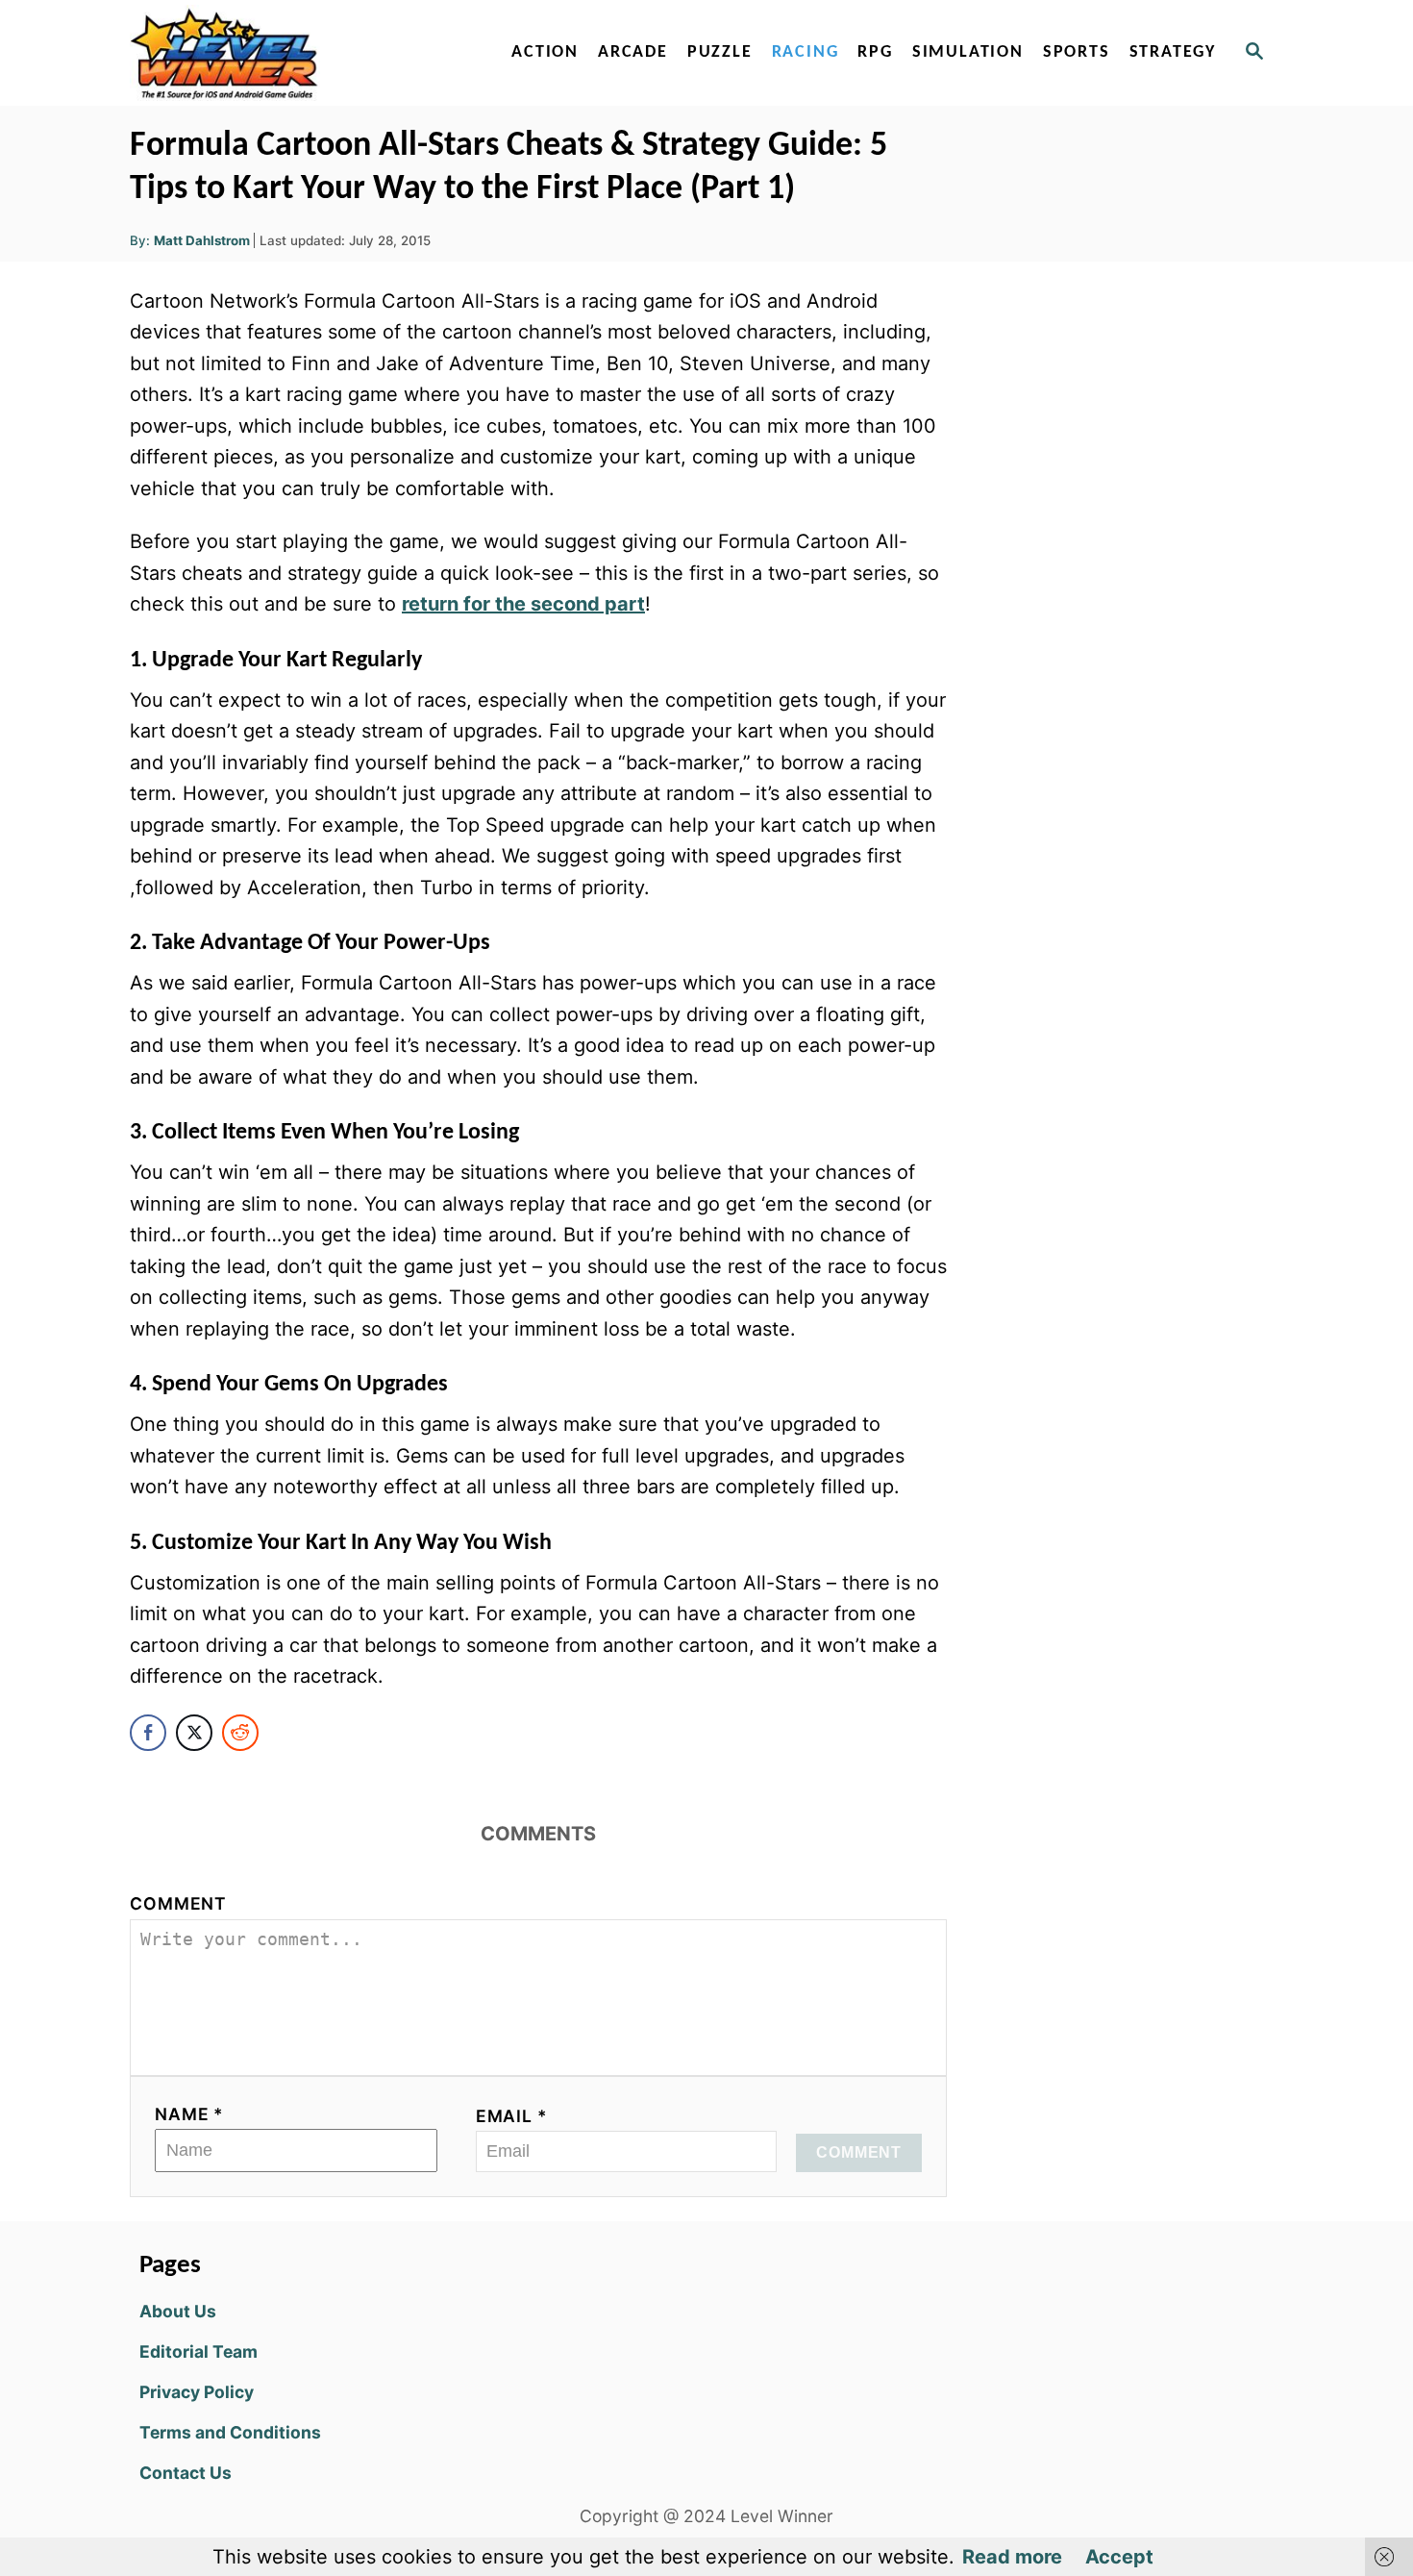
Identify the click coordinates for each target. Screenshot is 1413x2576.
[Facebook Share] (148, 1733)
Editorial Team (198, 2351)
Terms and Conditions (230, 2432)
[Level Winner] (295, 53)
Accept (1119, 2557)
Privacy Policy (197, 2392)
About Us (178, 2311)
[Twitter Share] (194, 1733)
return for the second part (523, 604)
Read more (1012, 2557)
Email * (512, 2116)
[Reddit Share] (240, 1733)
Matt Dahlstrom (202, 240)
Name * (189, 2114)
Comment (178, 1903)
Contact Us (186, 2473)
